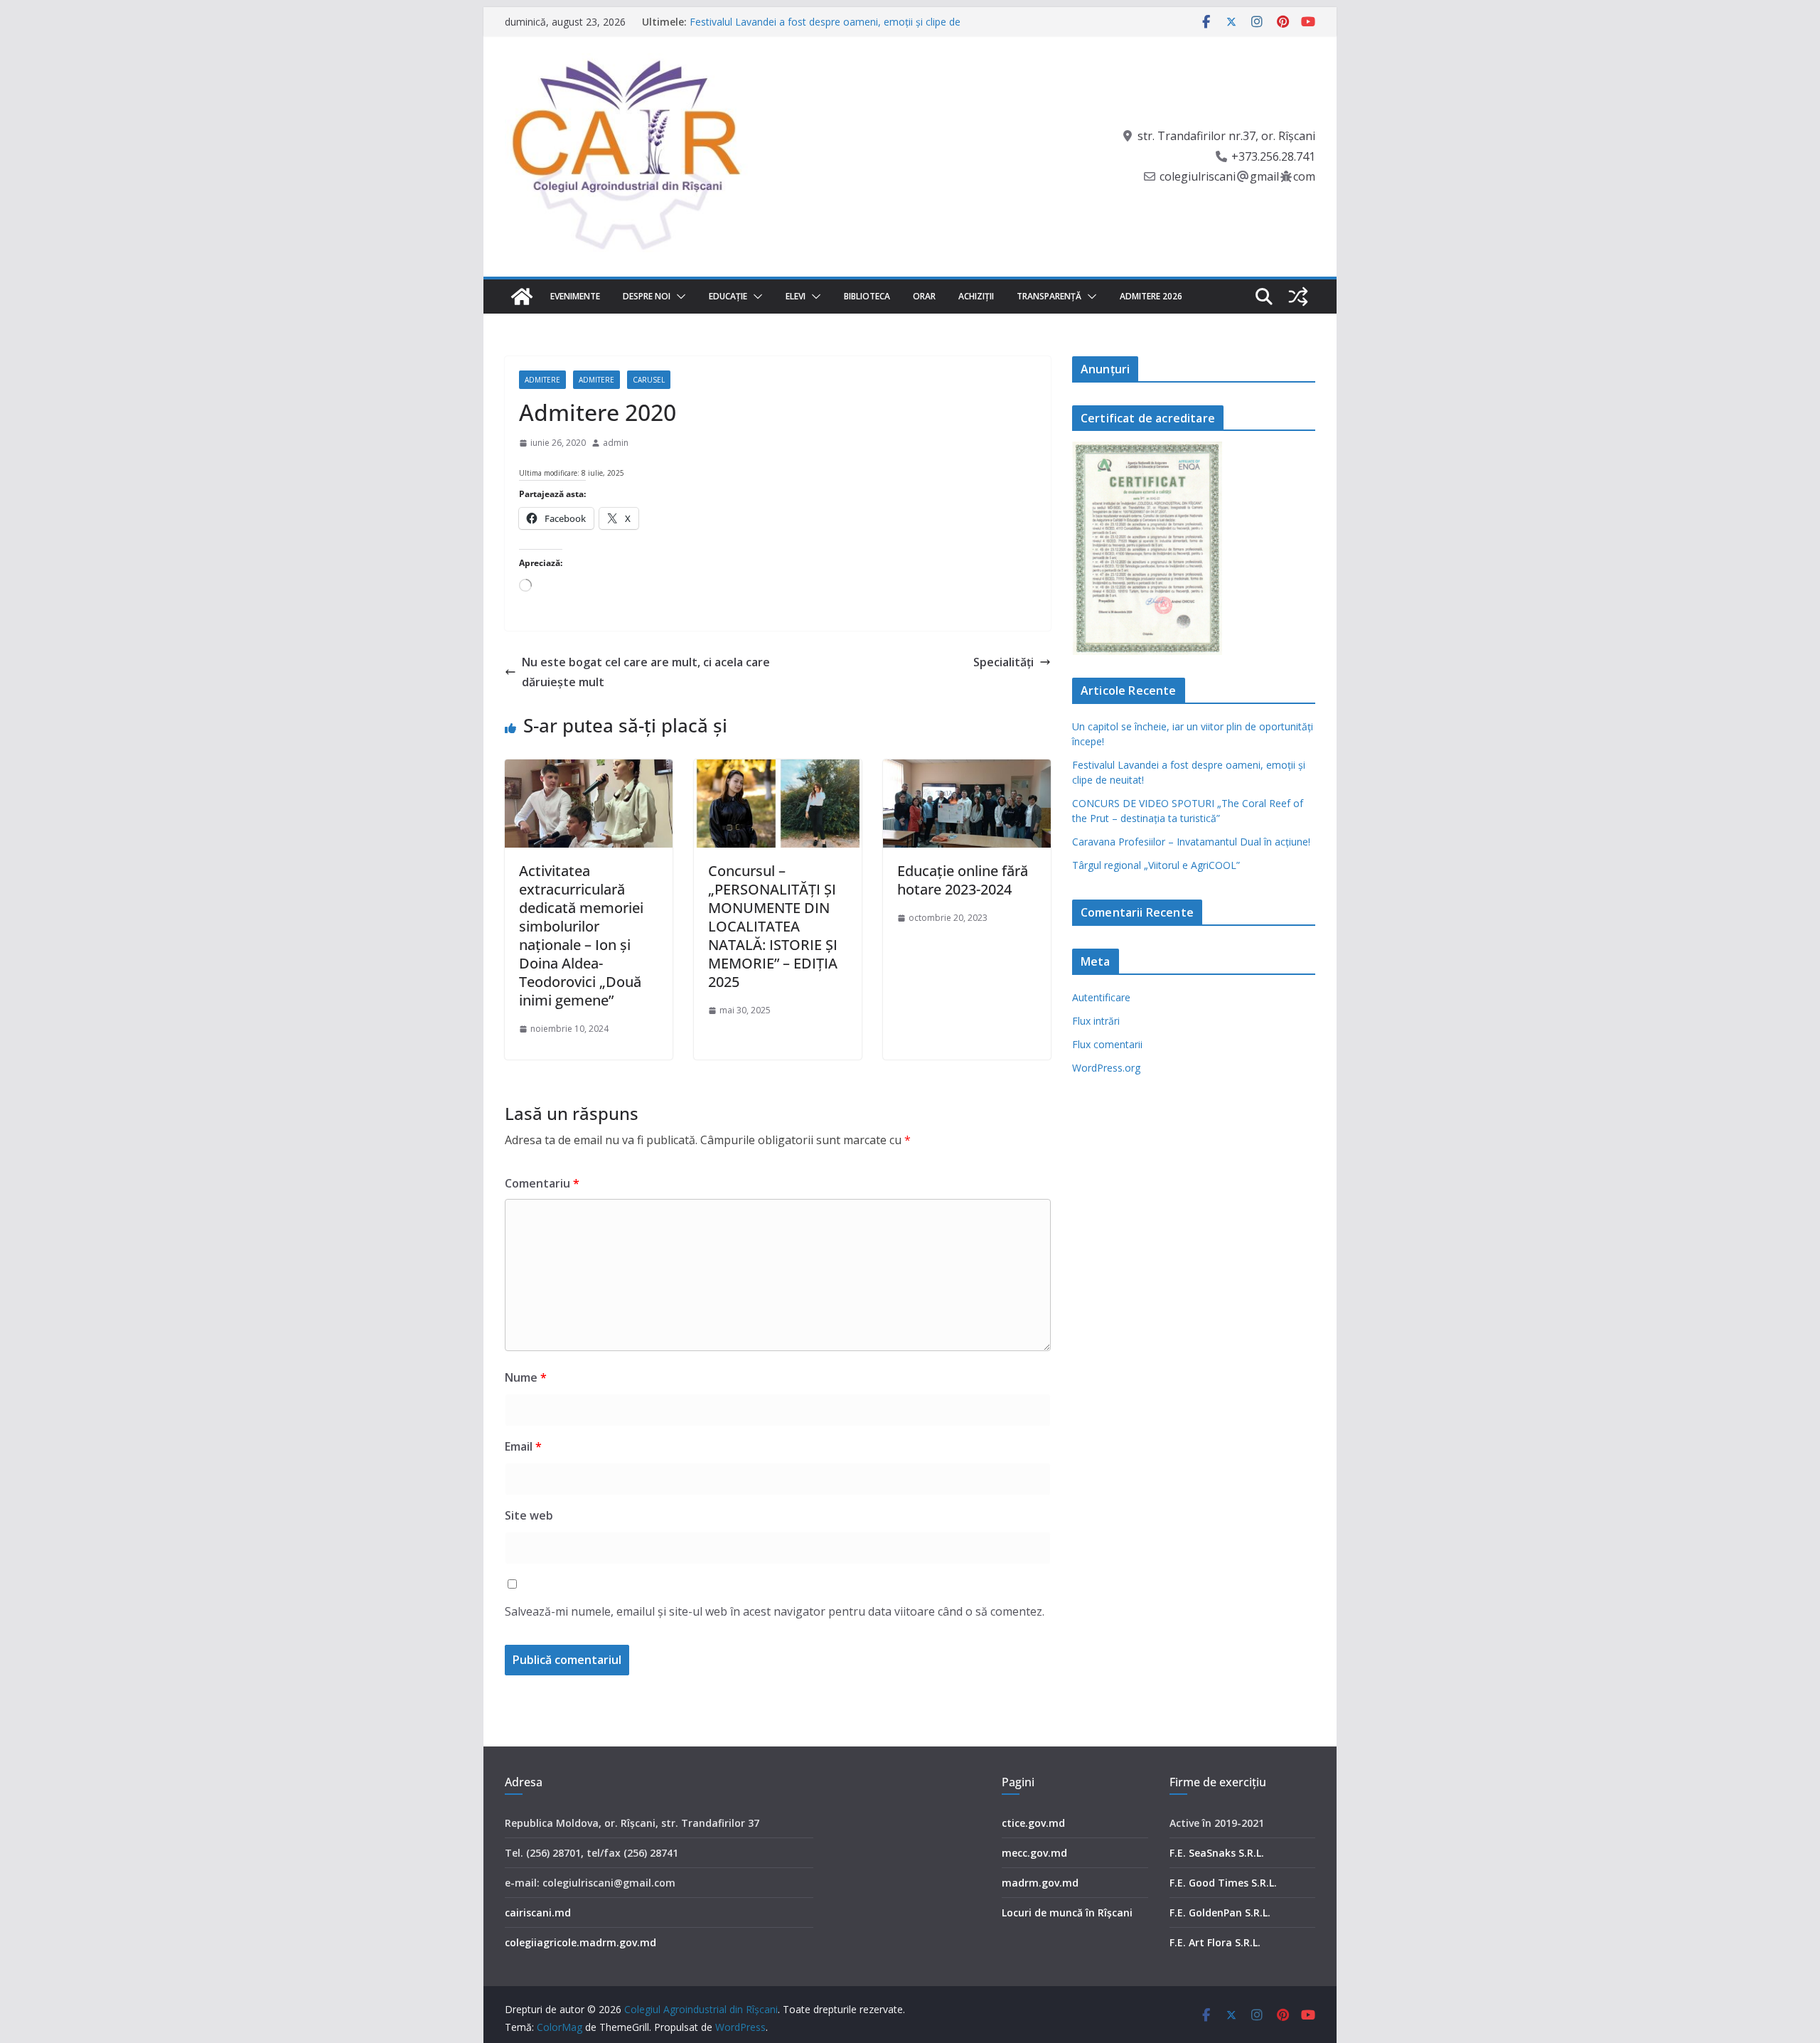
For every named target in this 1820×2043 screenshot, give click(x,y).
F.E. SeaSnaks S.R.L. (1217, 1853)
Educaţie (728, 296)
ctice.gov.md (1033, 1823)
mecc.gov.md (1034, 1853)
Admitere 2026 (1151, 296)
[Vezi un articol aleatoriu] (1298, 297)
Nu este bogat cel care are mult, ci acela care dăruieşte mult (646, 672)
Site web (529, 1515)
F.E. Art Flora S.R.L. (1215, 1942)
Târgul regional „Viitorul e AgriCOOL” (1156, 865)
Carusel (649, 380)
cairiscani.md (538, 1913)
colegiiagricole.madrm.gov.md (580, 1942)
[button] (678, 297)
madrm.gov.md (1040, 1883)
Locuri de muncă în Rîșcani (1067, 1913)
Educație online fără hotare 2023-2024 (963, 880)
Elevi (796, 296)
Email (523, 1446)
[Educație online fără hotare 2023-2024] (967, 769)
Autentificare (1101, 997)
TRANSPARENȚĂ (1049, 296)
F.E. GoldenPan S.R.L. (1220, 1913)
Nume (526, 1377)
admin (616, 443)
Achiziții (976, 296)
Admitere (542, 380)
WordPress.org (1106, 1068)
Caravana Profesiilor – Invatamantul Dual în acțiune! (1191, 842)
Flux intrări (1096, 1021)
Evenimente (575, 296)
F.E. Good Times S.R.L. (1223, 1883)
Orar (924, 296)
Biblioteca (867, 296)
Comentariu (542, 1183)
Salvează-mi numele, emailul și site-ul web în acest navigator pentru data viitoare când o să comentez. (775, 1611)
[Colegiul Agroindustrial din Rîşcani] (522, 297)
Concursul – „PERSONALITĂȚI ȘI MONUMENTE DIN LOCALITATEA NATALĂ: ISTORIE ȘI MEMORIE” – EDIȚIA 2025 (773, 926)
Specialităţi (1003, 662)
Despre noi (647, 296)
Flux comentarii (1107, 1044)
